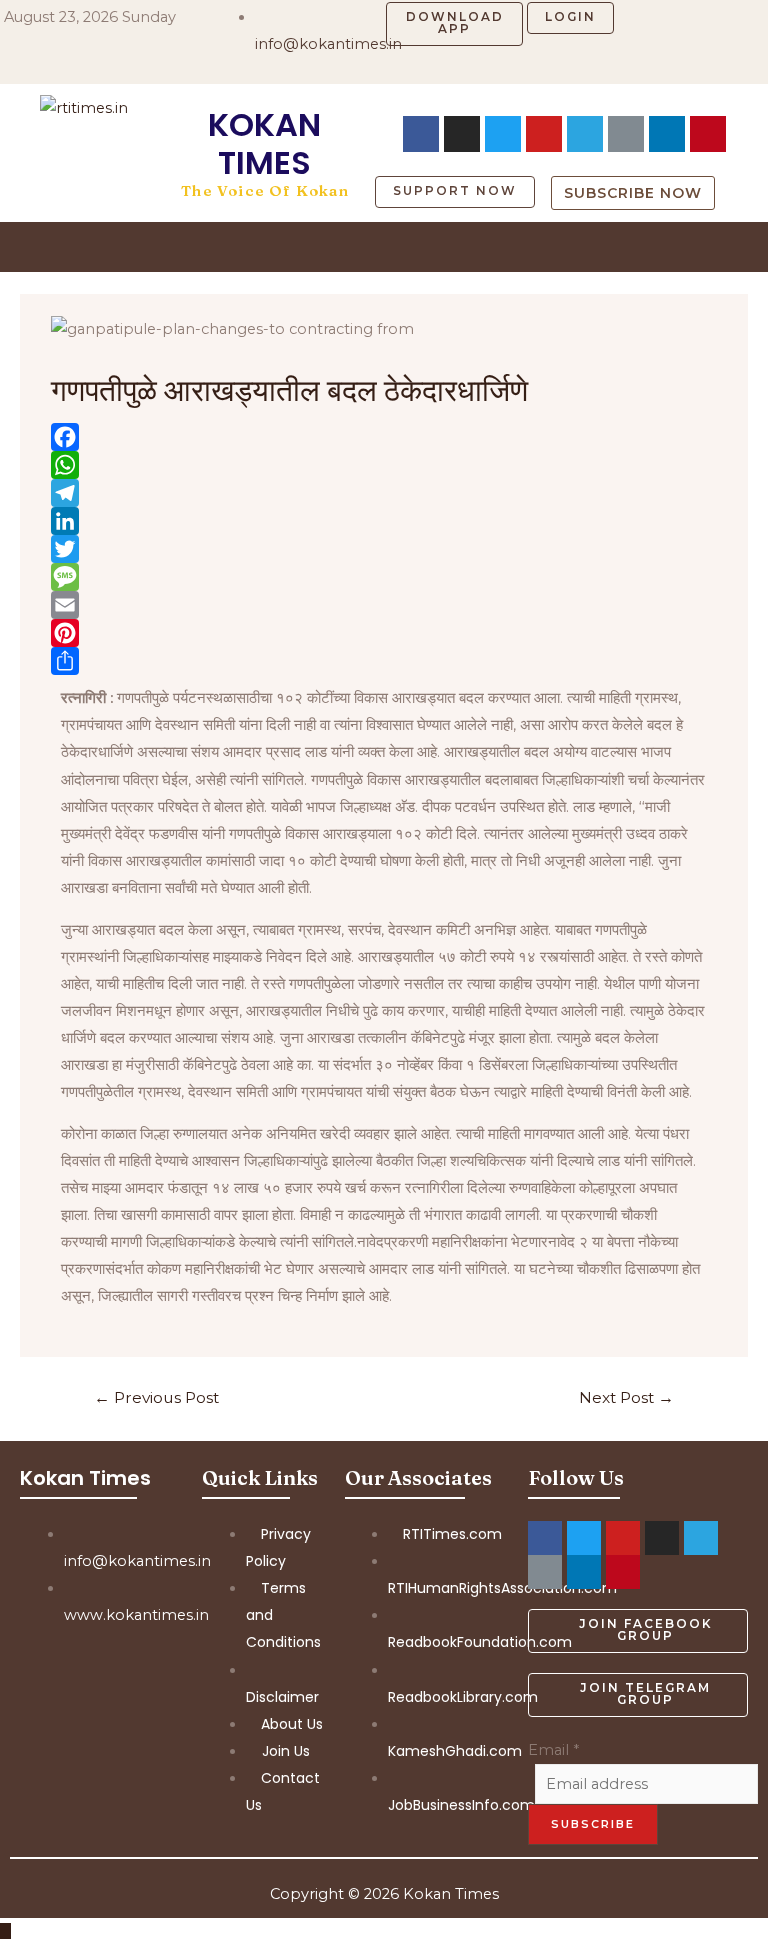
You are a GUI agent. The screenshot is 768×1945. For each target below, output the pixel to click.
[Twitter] (384, 549)
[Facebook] (421, 134)
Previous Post (156, 1397)
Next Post (626, 1397)
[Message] (384, 577)
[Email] (384, 605)
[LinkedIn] (384, 521)
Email (553, 1750)
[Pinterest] (384, 633)
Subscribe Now (633, 193)
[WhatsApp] (384, 465)
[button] (454, 24)
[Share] (384, 661)
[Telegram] (585, 134)
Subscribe (593, 1824)
